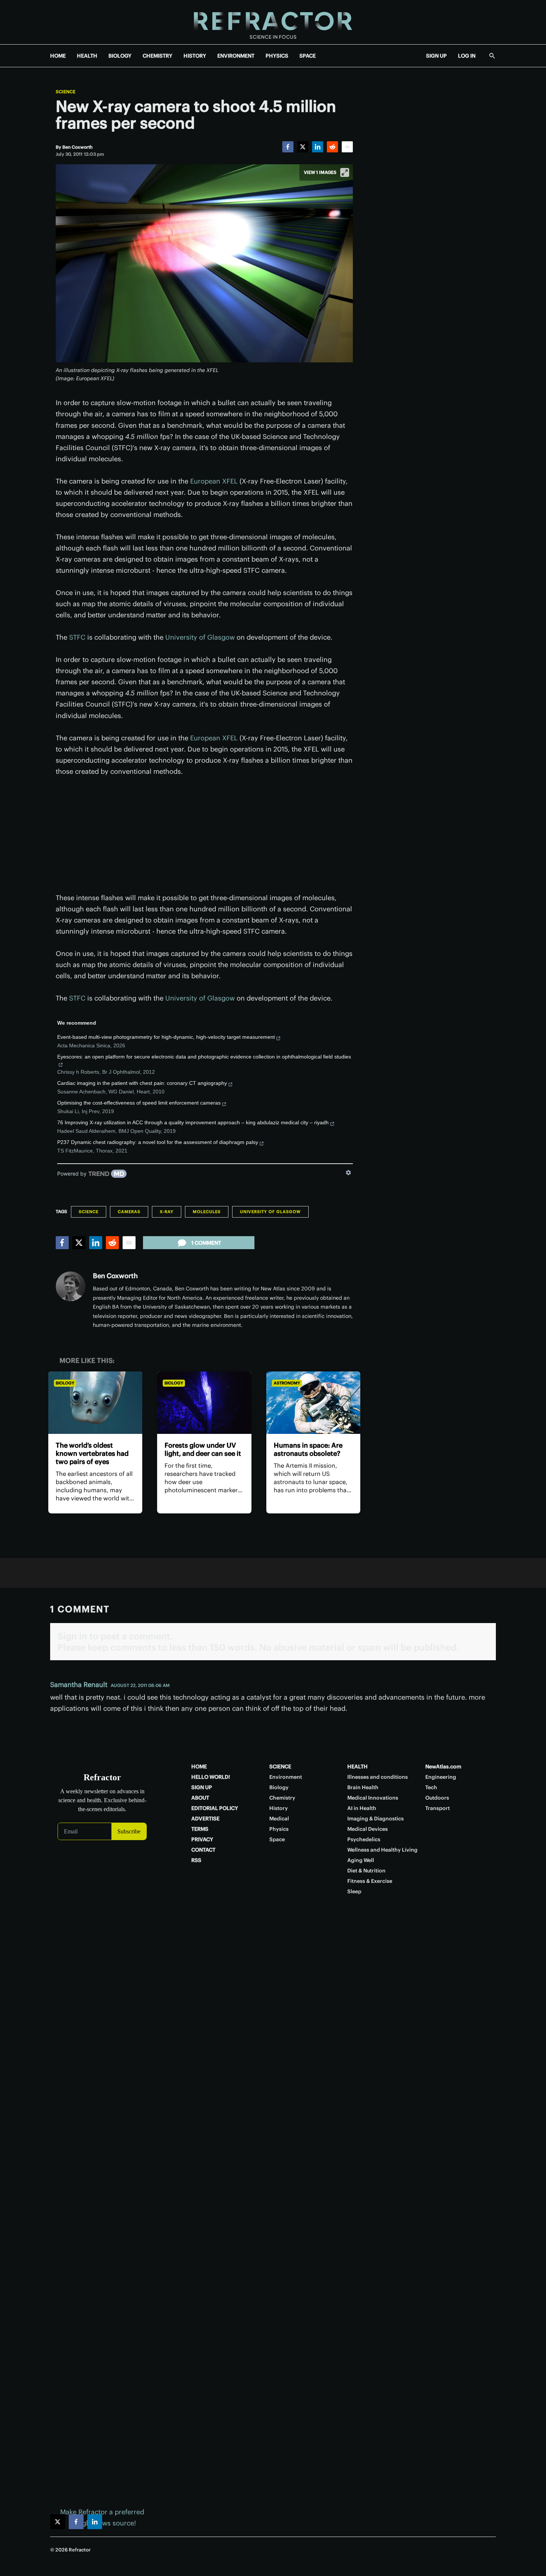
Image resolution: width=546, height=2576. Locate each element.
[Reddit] (332, 147)
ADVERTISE (205, 1819)
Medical (279, 1819)
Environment (286, 1777)
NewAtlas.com (443, 1767)
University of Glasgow (200, 637)
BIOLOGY (120, 56)
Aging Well (361, 1860)
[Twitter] (303, 147)
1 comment (206, 1243)
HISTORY (195, 56)
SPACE (308, 56)
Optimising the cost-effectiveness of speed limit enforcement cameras (139, 1103)
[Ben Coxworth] (71, 1286)
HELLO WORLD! (211, 1777)
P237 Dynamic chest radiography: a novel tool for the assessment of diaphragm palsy (158, 1142)
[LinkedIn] (318, 147)
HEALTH (87, 56)
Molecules (207, 1212)
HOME (58, 56)
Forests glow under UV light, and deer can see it (203, 1449)
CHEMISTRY (157, 56)
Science (66, 92)
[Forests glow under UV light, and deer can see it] (204, 1403)
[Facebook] (288, 147)
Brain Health (363, 1787)
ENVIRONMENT (236, 56)
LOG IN (467, 56)
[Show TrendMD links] (348, 1173)
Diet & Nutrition (366, 1871)
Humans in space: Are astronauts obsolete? (308, 1449)
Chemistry (282, 1798)
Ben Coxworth (115, 1276)
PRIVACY (202, 1839)
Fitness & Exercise (370, 1881)
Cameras (129, 1212)
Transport (438, 1808)
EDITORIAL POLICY (215, 1808)
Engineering (441, 1777)
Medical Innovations (373, 1798)
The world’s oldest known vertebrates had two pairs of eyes (92, 1453)
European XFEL (214, 481)
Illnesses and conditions (378, 1777)
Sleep (354, 1891)
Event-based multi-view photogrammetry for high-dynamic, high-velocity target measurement (166, 1037)
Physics (279, 1829)
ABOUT (200, 1798)
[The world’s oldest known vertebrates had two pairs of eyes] (95, 1403)
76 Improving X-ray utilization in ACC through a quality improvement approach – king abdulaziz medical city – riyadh (193, 1122)
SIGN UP (436, 56)
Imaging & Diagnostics (376, 1819)
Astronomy (287, 1383)
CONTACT (203, 1850)
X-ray (167, 1212)
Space (277, 1839)
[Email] (347, 147)
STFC (77, 637)
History (279, 1808)
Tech (431, 1787)
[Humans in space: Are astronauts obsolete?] (313, 1403)
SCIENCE (280, 1767)
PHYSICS (277, 56)
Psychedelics (364, 1839)
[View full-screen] (345, 172)
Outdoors (437, 1798)
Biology (65, 1383)
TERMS (200, 1829)
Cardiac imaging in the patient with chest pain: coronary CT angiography (142, 1083)
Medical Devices (368, 1829)
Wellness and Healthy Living (382, 1850)
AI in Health (362, 1808)
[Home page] (273, 22)
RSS (196, 1860)
